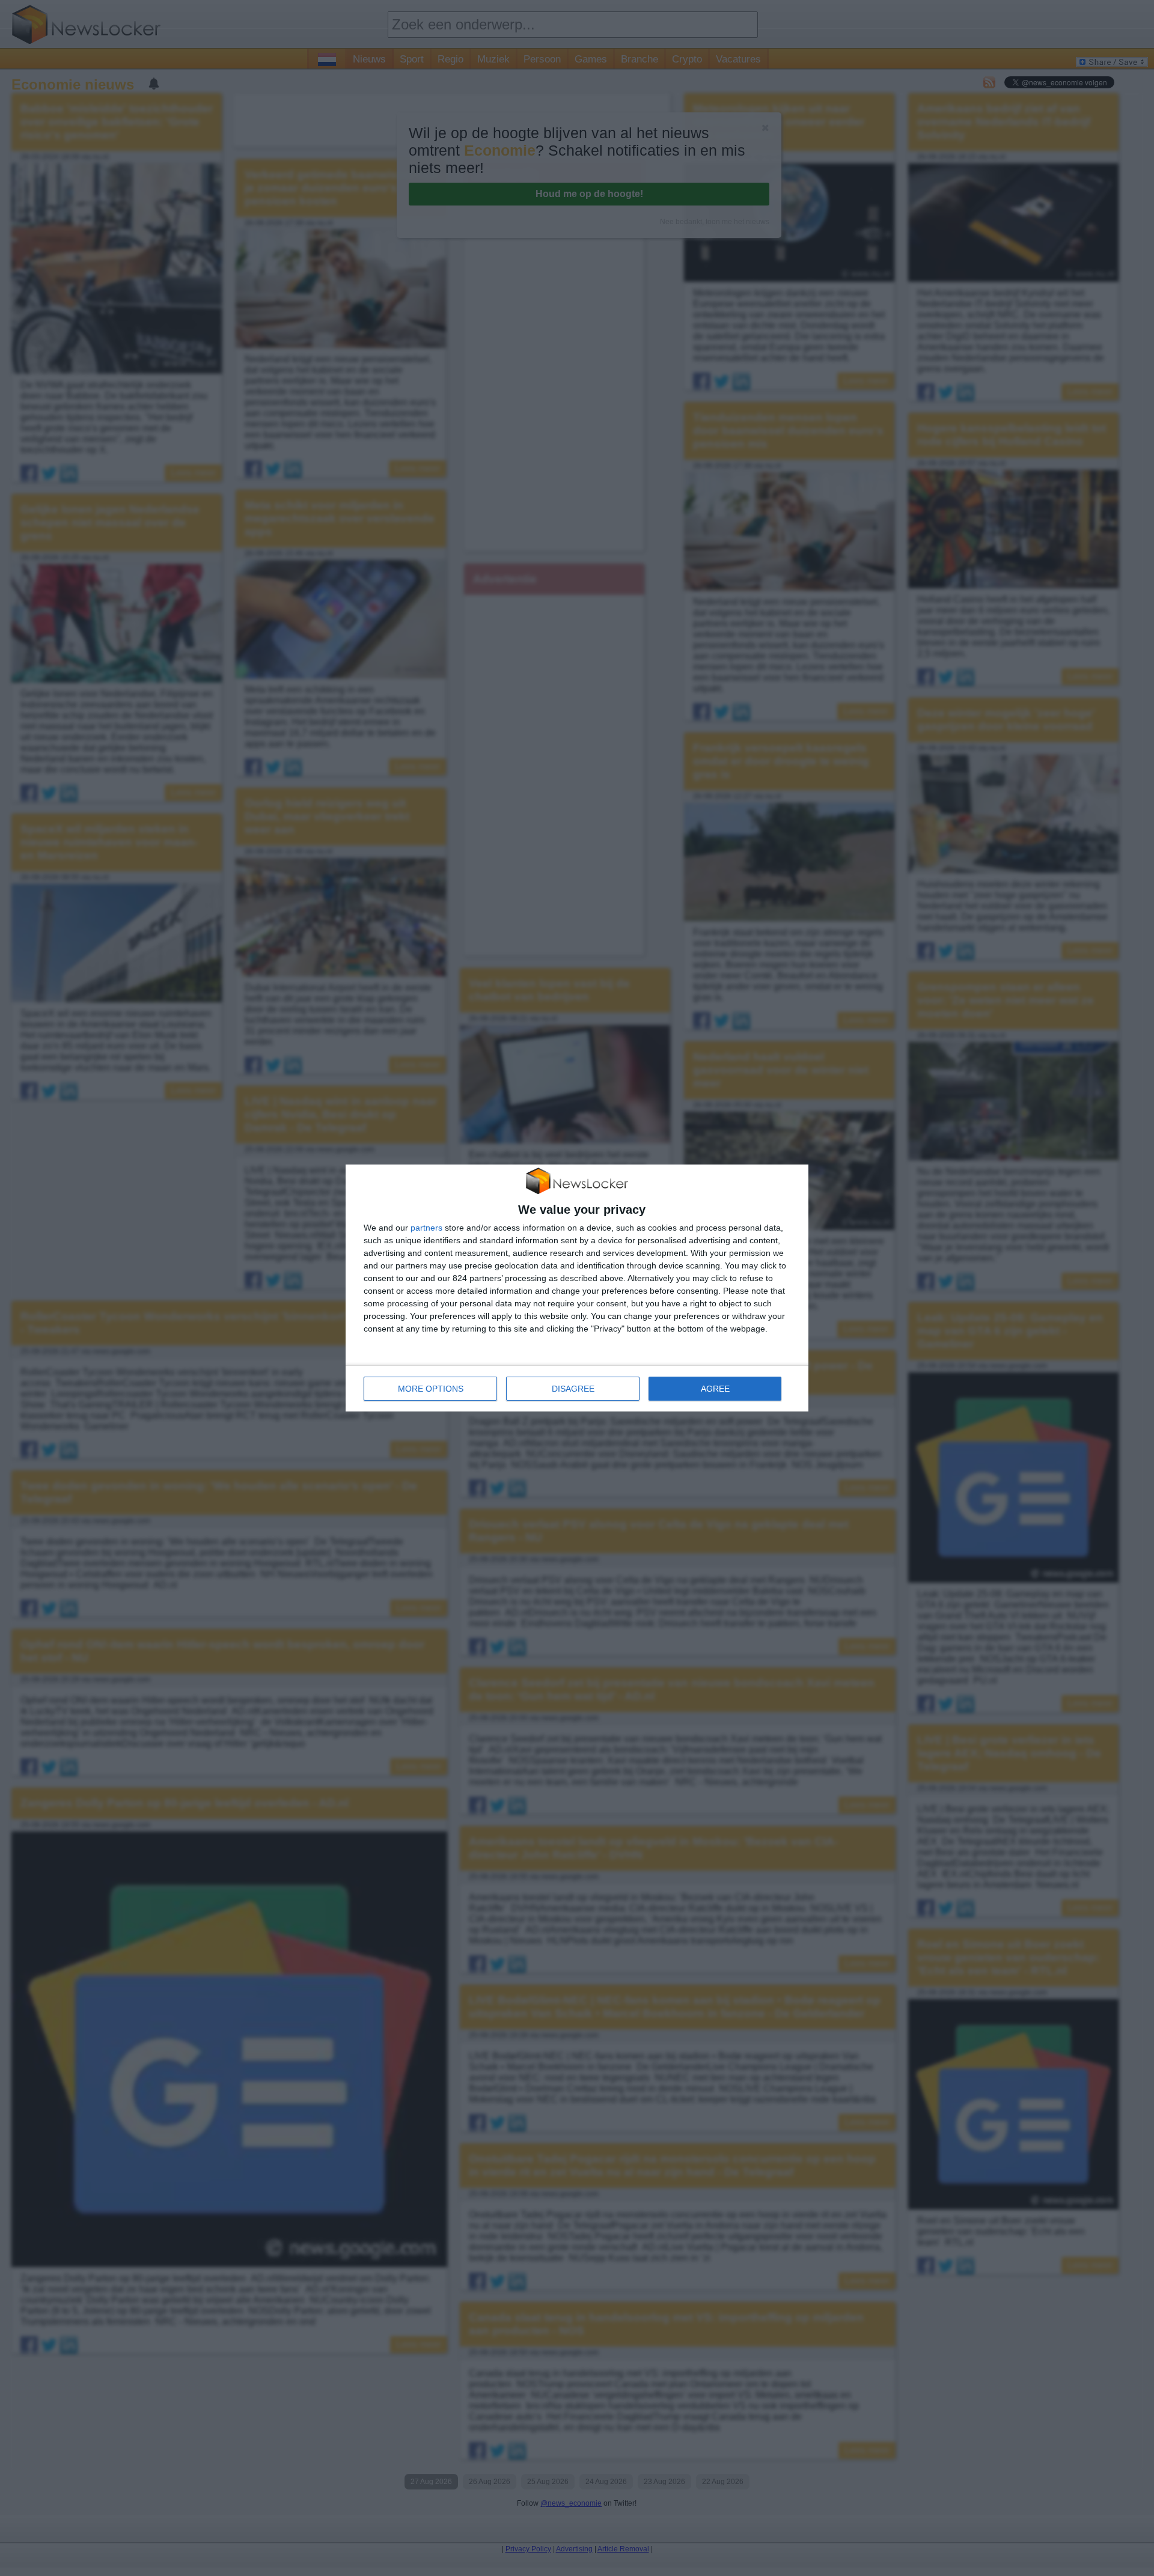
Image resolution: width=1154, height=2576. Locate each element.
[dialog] (577, 1288)
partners (426, 1228)
